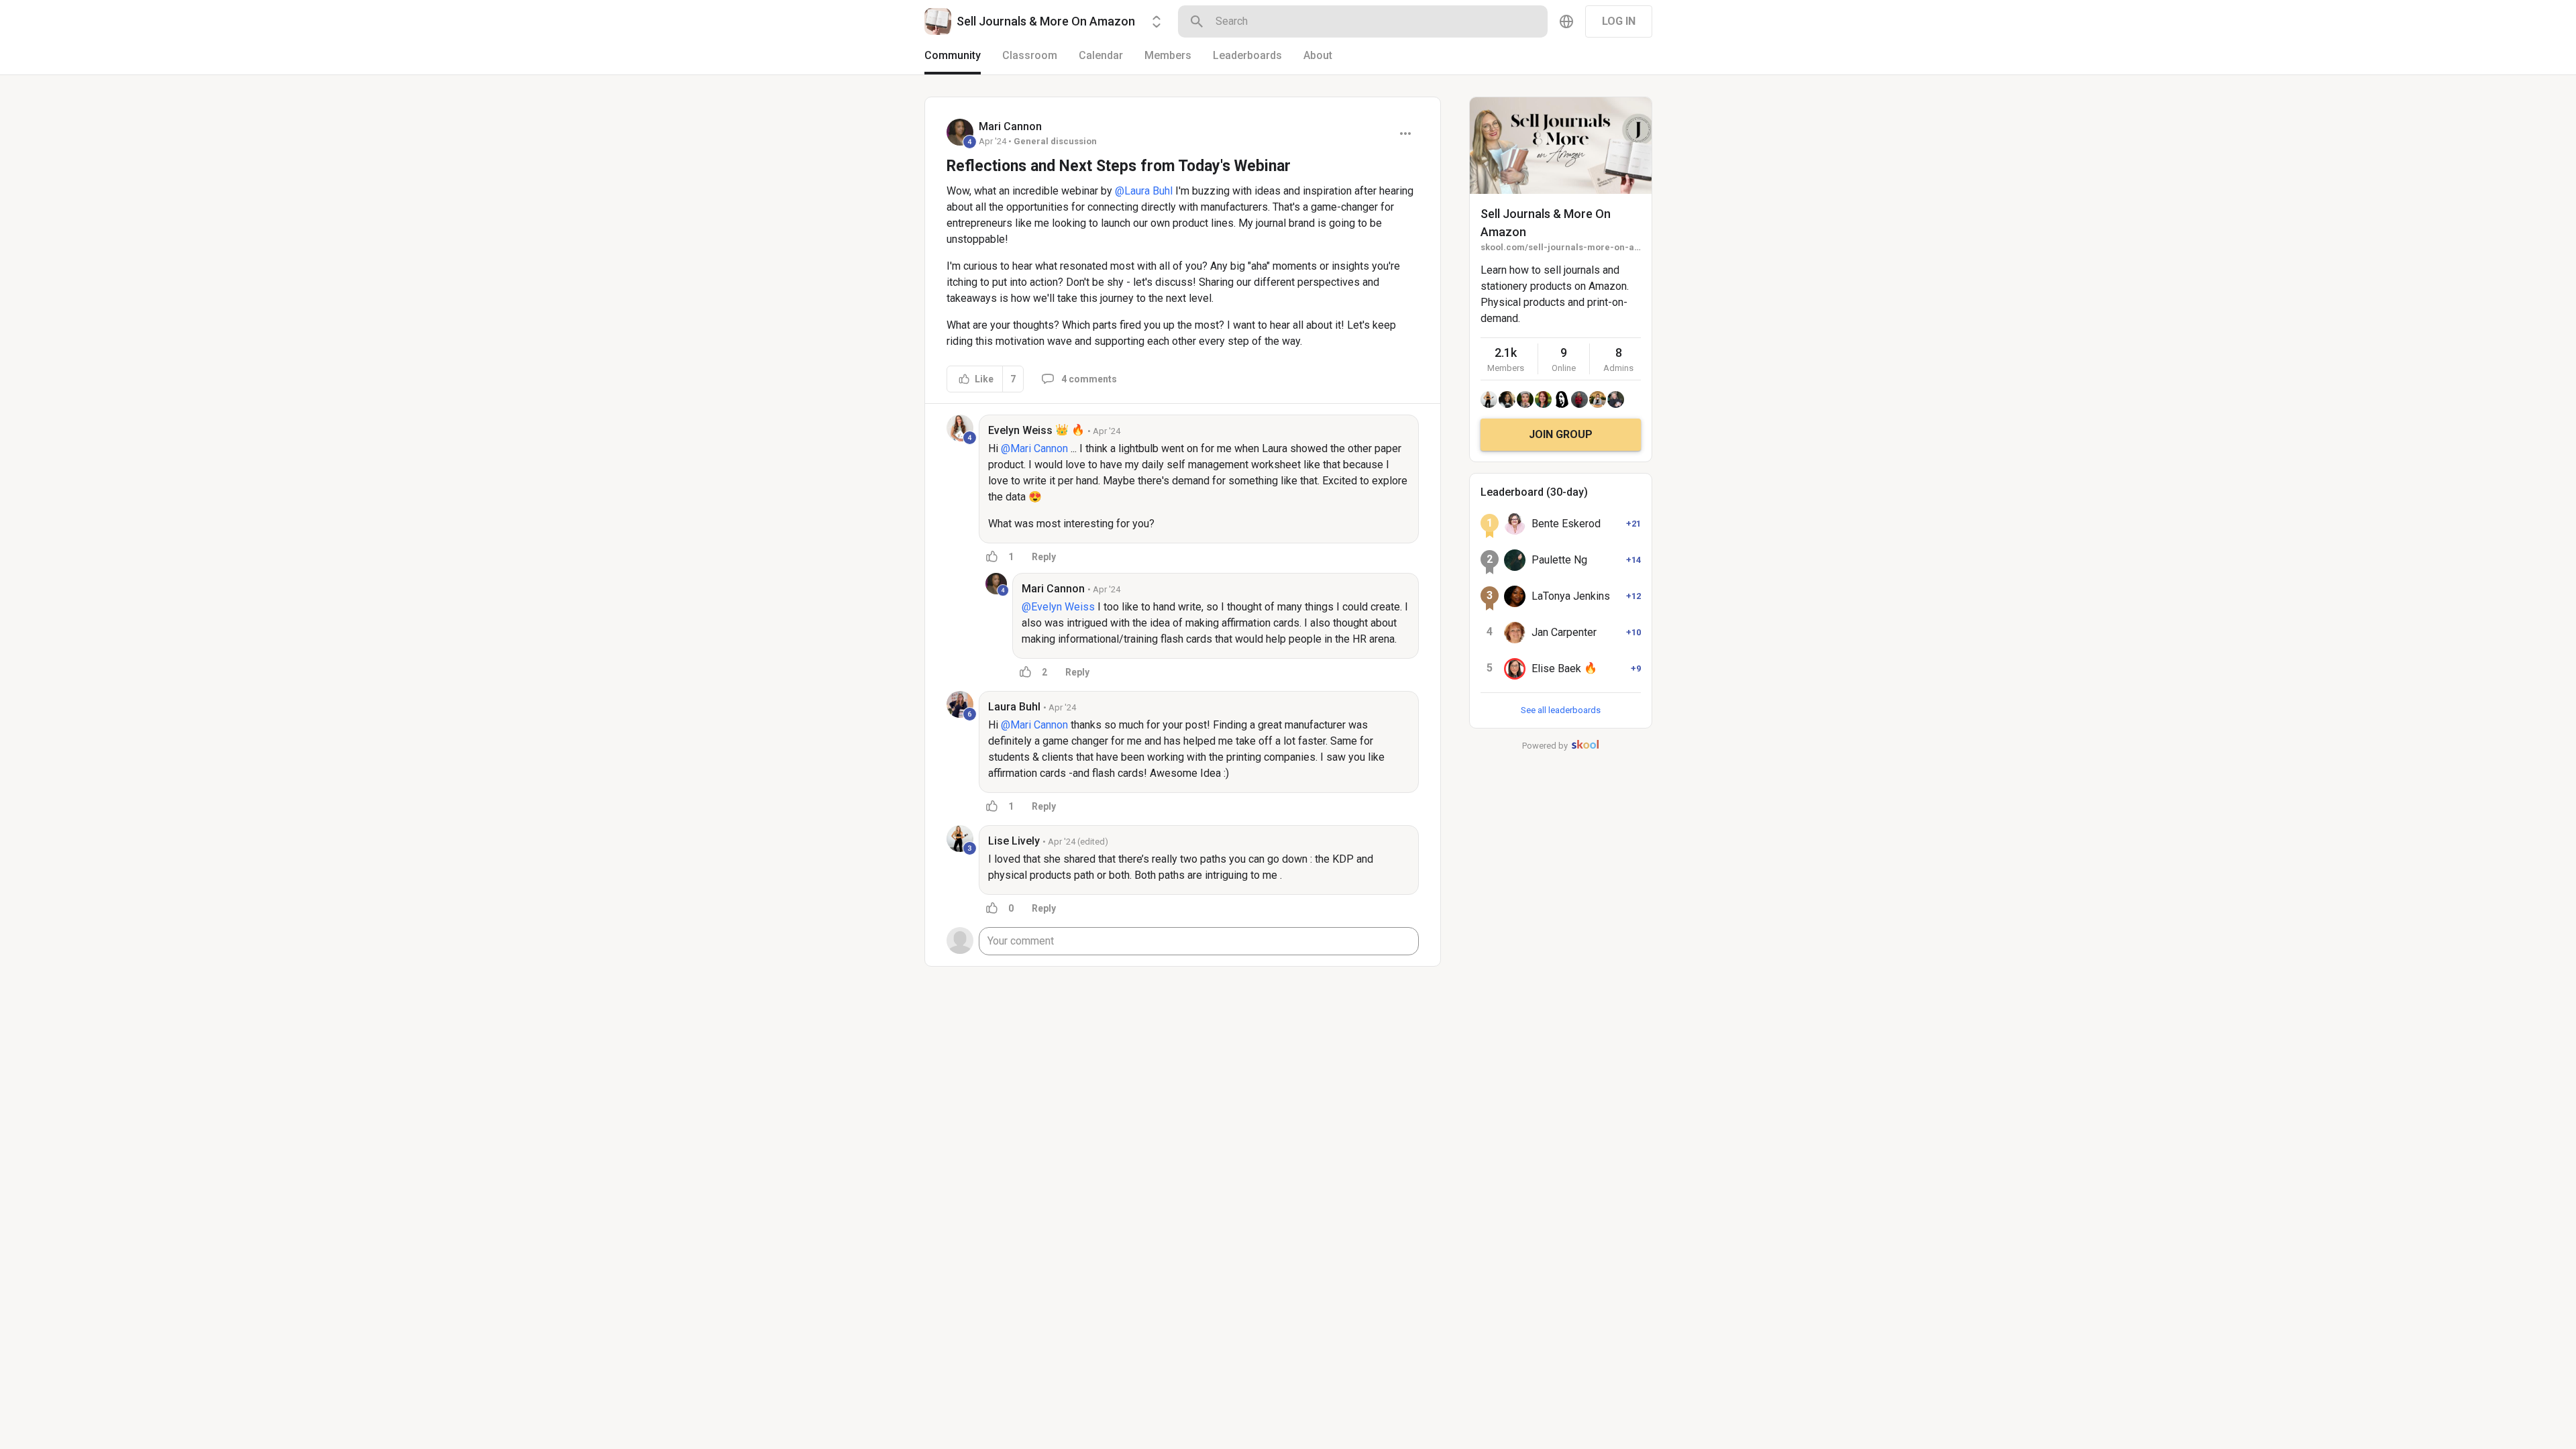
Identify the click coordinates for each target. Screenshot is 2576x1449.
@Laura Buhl (1144, 191)
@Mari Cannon (1034, 448)
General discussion (1055, 141)
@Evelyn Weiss (1058, 607)
